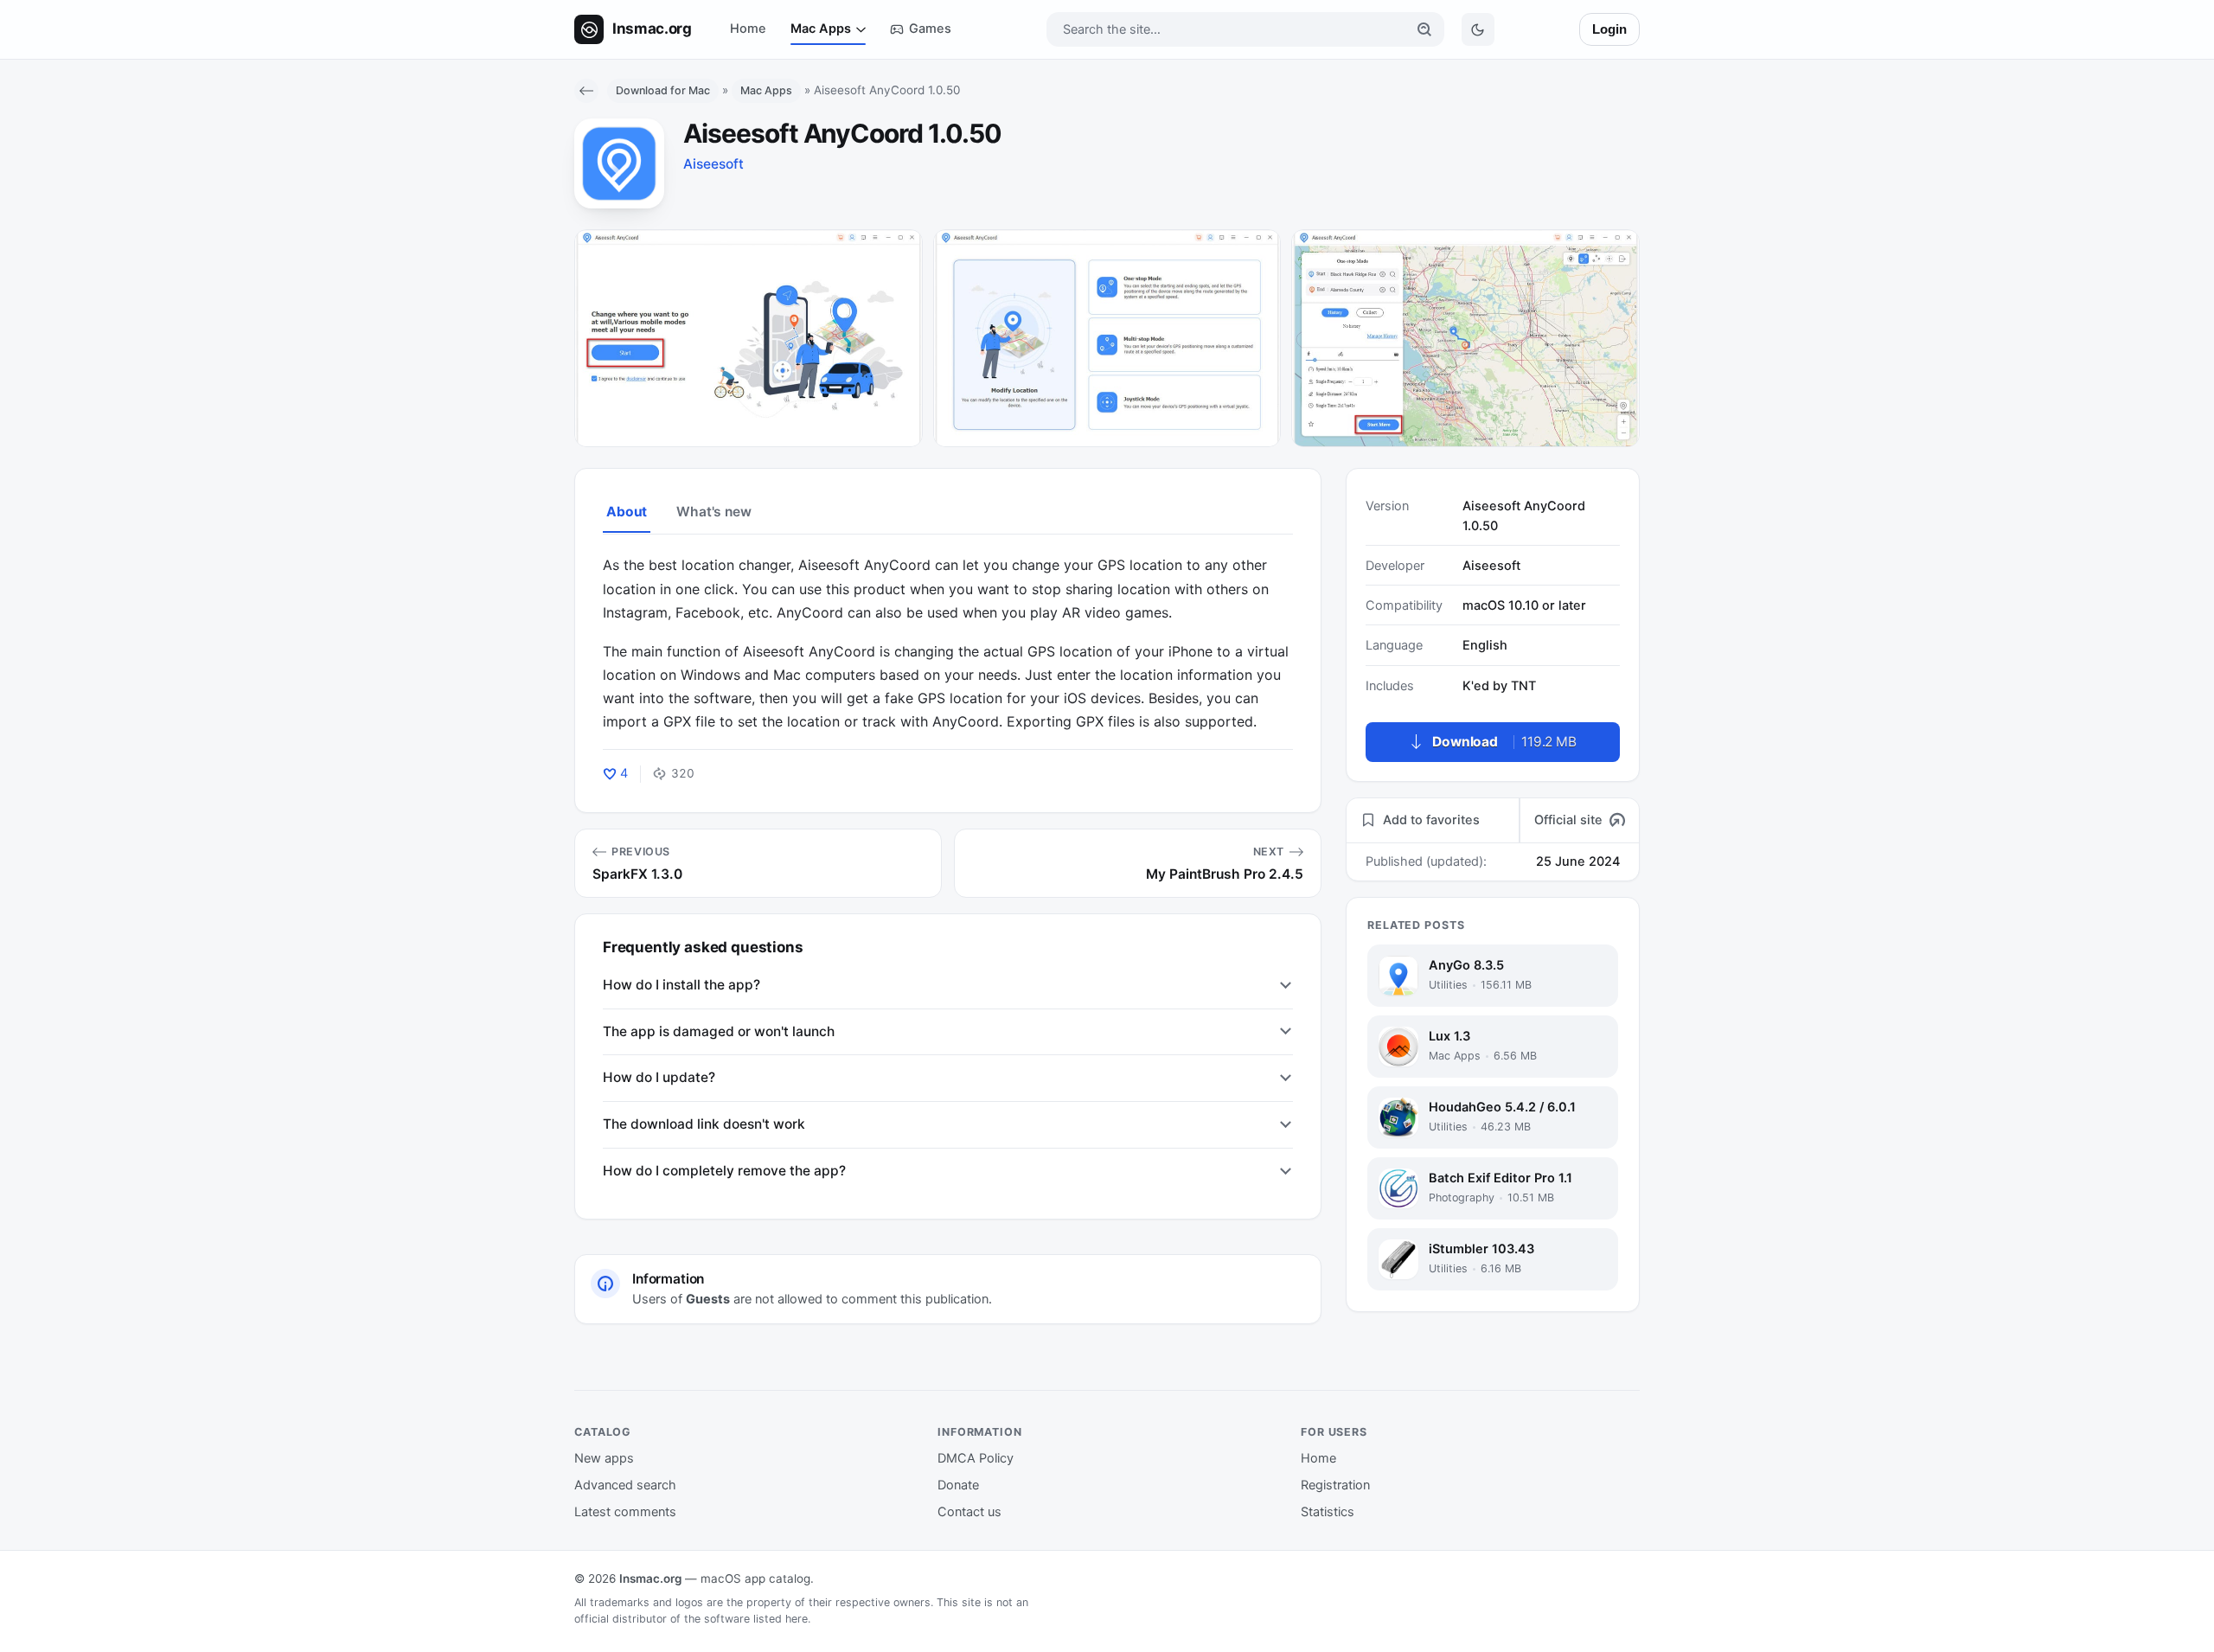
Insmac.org (650, 1578)
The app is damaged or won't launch (719, 1031)
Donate (958, 1485)
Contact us (969, 1512)
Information (980, 1432)
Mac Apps (821, 29)
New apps (604, 1458)
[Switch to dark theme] (1478, 29)
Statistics (1328, 1512)
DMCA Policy (976, 1458)
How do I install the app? (681, 985)
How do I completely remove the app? (724, 1171)
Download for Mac (663, 90)
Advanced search (625, 1485)
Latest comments (625, 1512)
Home (748, 29)
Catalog (603, 1432)
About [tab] (627, 512)
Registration (1335, 1485)
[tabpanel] (948, 644)
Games (930, 29)
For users (1334, 1432)
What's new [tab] (713, 512)
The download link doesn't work (704, 1124)
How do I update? (659, 1077)
